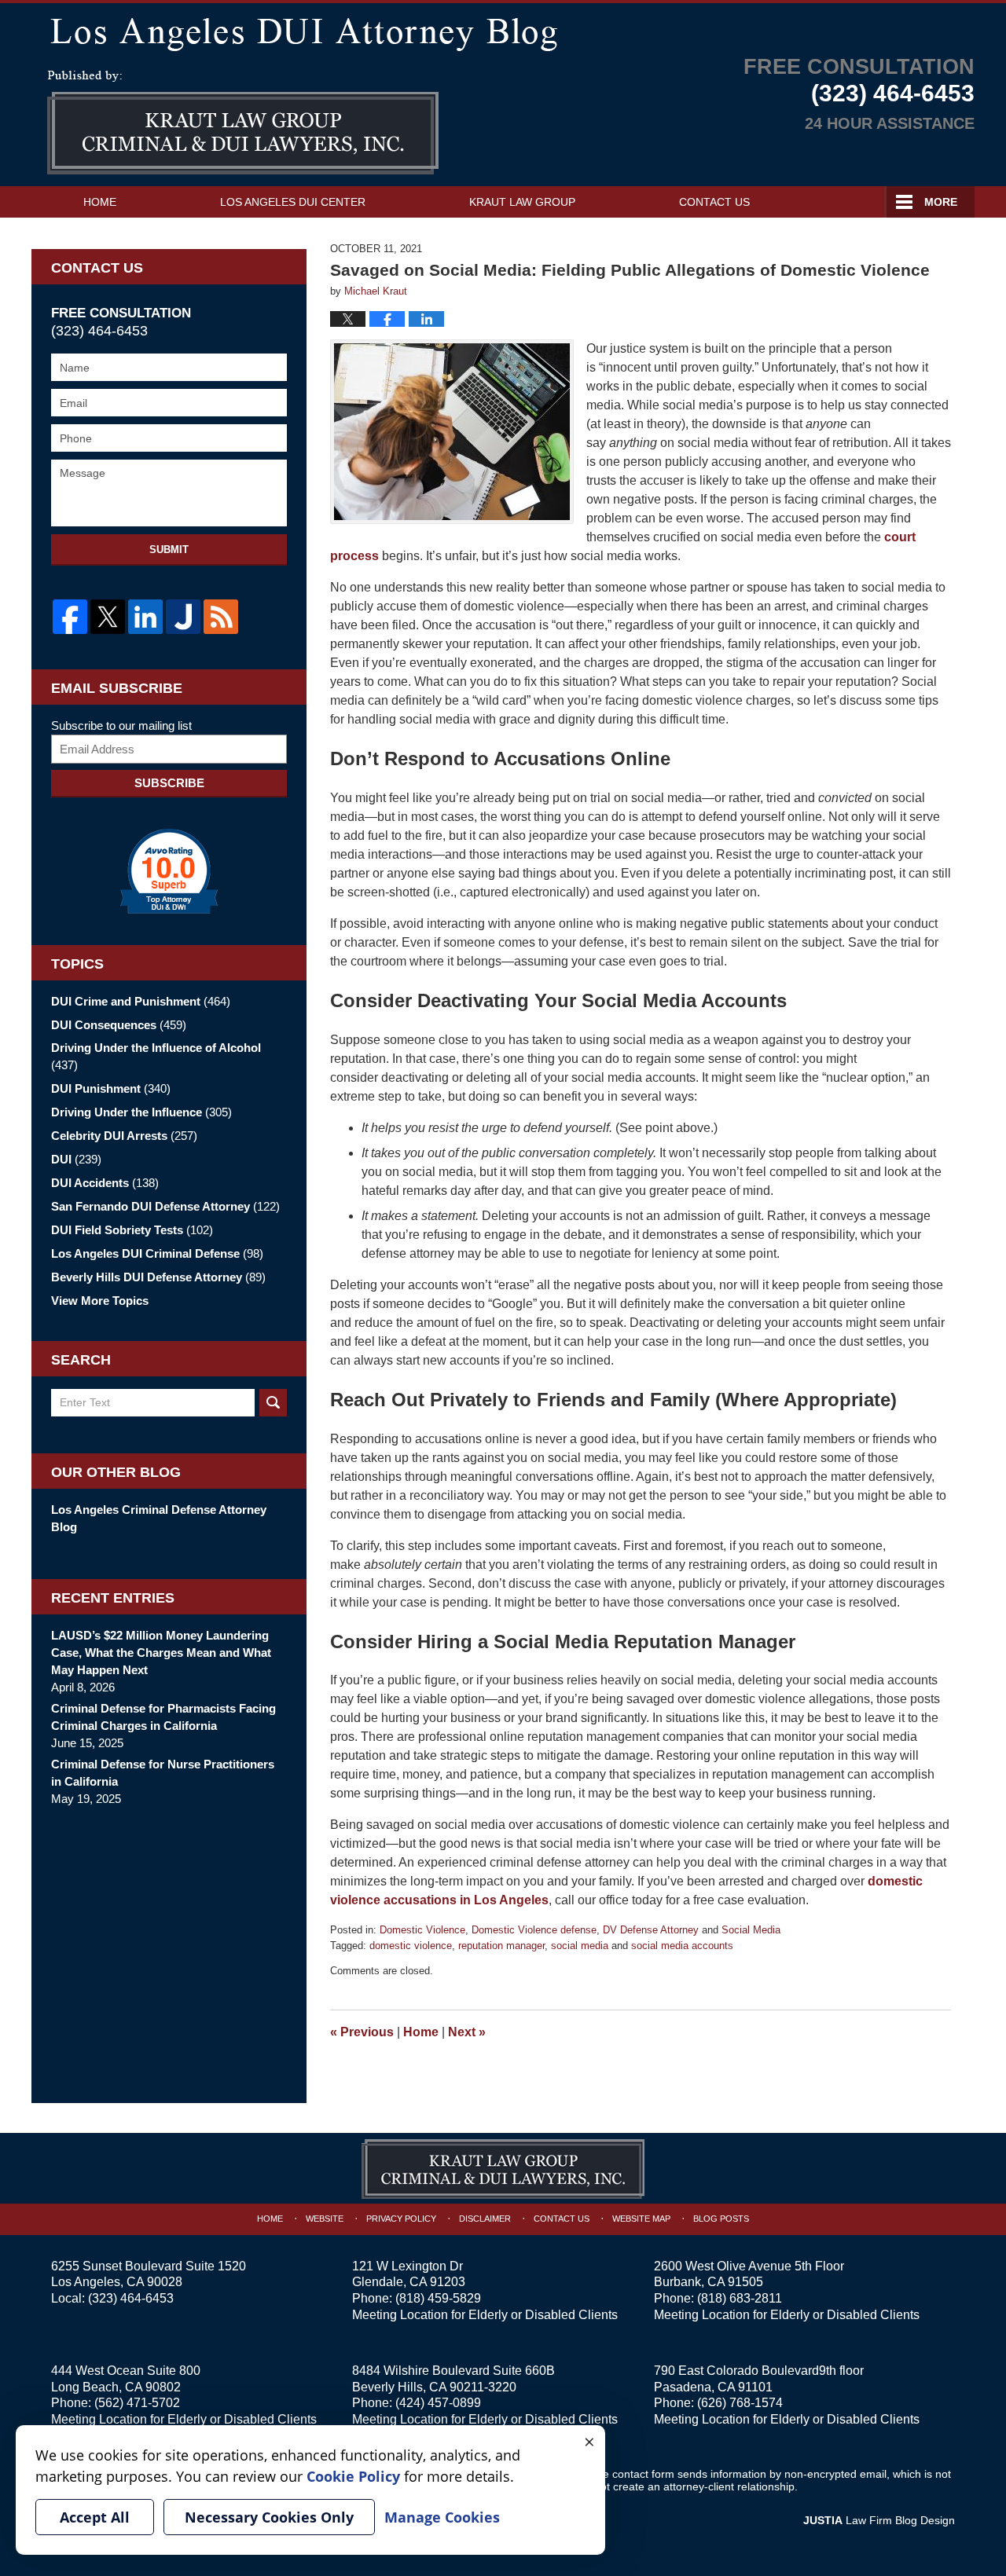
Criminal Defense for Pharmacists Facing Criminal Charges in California (163, 1717)
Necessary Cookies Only (269, 2517)
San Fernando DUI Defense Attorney (165, 1206)
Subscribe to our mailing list (121, 726)
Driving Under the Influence (141, 1112)
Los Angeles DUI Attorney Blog (243, 123)
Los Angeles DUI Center (293, 202)
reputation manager (501, 1946)
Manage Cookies (442, 2517)
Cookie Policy (353, 2476)
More (941, 202)
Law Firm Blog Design (879, 2520)
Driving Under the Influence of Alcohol (156, 1056)
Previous (362, 2032)
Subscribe (169, 783)
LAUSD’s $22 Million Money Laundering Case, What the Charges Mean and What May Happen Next (161, 1653)
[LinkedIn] (145, 617)
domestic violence (411, 1946)
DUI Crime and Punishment (141, 1001)
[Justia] (183, 617)
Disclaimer (485, 2219)
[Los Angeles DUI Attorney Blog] (503, 31)
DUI (76, 1159)
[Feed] (221, 617)
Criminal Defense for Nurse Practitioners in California (163, 1773)
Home (100, 202)
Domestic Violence (422, 1930)
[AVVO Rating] (169, 871)
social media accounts (682, 1946)
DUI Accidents (105, 1183)
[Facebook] (70, 617)
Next (467, 2032)
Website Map (641, 2219)
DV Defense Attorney (651, 1930)
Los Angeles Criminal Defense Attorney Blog (159, 1518)
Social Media (751, 1930)
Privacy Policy (401, 2219)
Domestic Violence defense (534, 1930)
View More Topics (100, 1301)
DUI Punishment (111, 1088)
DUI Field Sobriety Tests (132, 1230)
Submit (169, 550)
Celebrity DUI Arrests (124, 1136)
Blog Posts (721, 2219)
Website (325, 2219)
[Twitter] (108, 617)
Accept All (95, 2517)
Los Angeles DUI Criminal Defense (157, 1253)
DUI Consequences (119, 1025)
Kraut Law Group (522, 202)
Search (273, 1403)
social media (580, 1946)
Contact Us (714, 202)
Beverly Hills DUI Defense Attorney (158, 1277)
